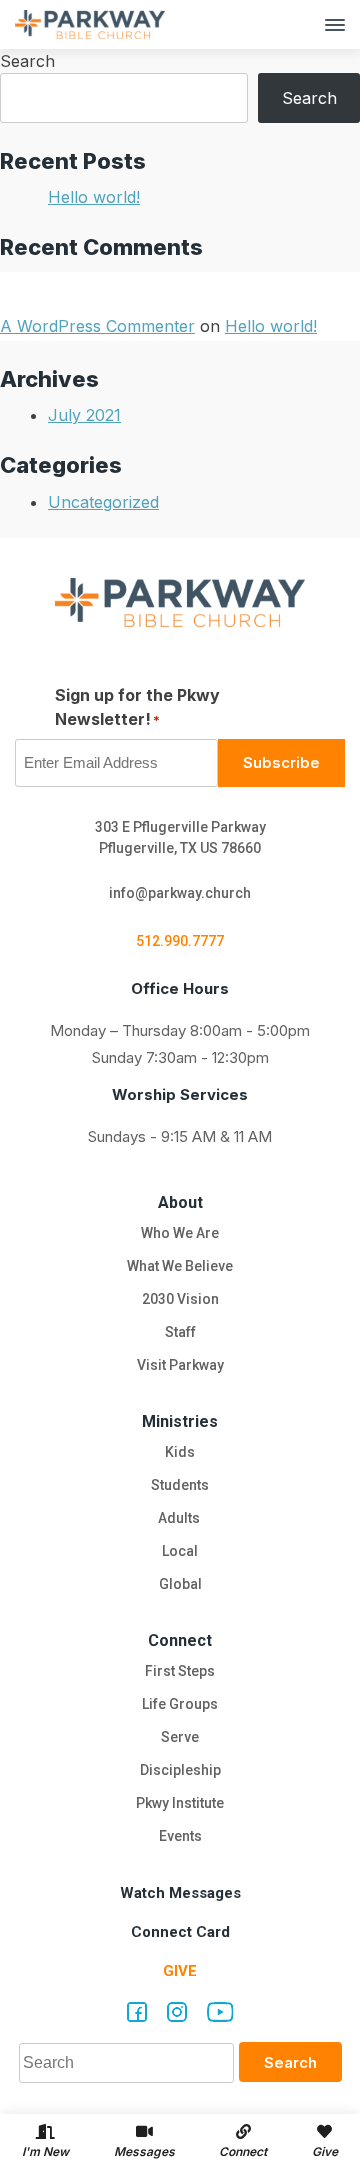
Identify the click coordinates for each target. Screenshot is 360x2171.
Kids (180, 1452)
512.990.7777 (180, 941)
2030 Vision (180, 1299)
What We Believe (180, 1266)
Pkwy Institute (180, 1803)
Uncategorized (103, 502)
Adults (180, 1518)
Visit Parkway (180, 1365)
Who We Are (180, 1233)
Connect (180, 1640)
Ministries (180, 1421)
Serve (180, 1737)
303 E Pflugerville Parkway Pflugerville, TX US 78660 (180, 837)
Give (180, 1971)
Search (27, 61)
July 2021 (84, 415)
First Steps (180, 1671)
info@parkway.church (180, 893)
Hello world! (94, 197)
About (180, 1202)
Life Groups (180, 1704)
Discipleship (180, 1770)
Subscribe (281, 762)
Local (180, 1551)
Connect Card (180, 1932)
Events (180, 1836)
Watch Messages (180, 1893)
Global (180, 1584)
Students (180, 1485)
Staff (180, 1332)
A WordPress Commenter (97, 326)
